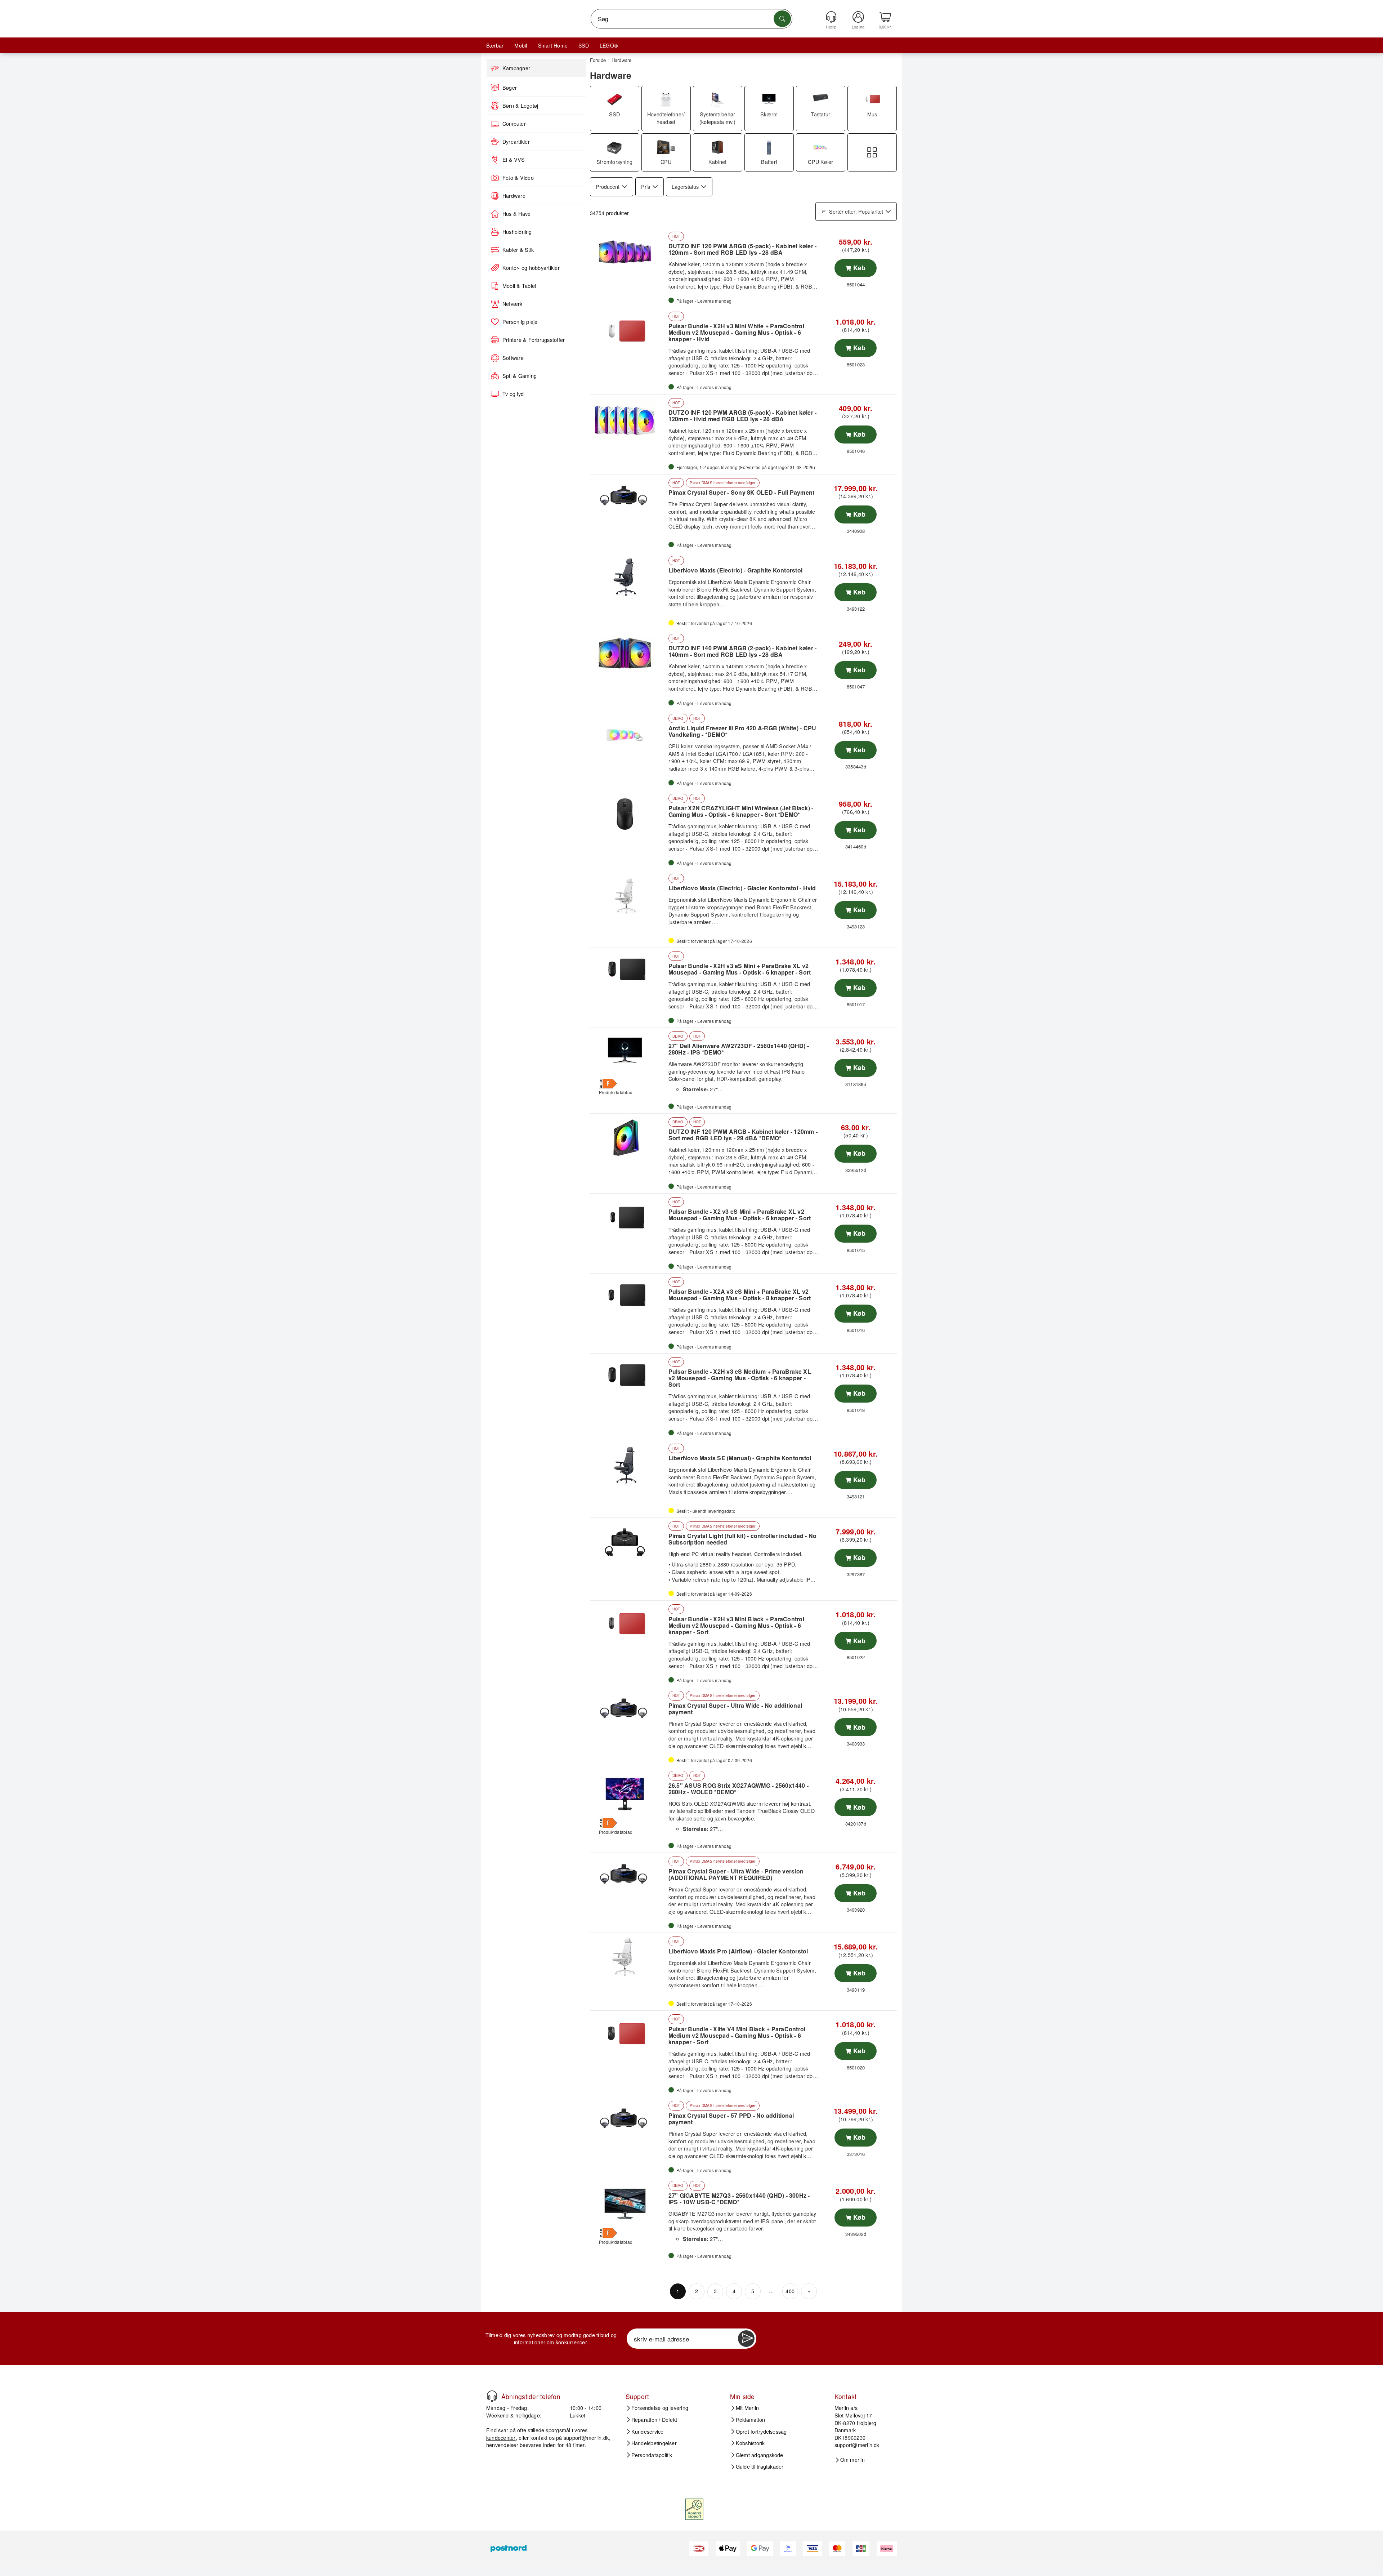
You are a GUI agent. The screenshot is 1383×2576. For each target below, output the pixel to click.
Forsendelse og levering (660, 2408)
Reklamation (751, 2420)
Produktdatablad (616, 1092)
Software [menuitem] (513, 358)
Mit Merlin (747, 2408)
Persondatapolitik (652, 2455)
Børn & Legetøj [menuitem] (520, 106)
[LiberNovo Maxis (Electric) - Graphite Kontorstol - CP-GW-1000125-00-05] (628, 577)
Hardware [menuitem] (514, 196)
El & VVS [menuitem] (514, 160)
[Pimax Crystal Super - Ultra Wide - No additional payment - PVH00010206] (628, 1712)
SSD (584, 45)
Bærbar (495, 45)
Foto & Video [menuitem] (518, 178)
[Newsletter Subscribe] (746, 2339)
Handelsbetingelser (654, 2443)
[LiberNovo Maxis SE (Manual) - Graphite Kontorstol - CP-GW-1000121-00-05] (628, 1465)
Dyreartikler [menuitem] (516, 142)
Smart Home (553, 45)
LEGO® (609, 45)
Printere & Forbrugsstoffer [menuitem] (534, 340)
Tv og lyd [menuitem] (513, 394)
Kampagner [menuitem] (516, 68)
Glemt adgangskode (760, 2455)
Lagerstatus (685, 186)
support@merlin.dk (586, 2437)
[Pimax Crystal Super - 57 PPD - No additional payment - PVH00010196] (628, 2122)
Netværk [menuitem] (513, 304)
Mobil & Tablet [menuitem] (519, 286)
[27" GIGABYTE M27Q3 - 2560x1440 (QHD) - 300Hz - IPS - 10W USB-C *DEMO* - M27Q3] (628, 2202)
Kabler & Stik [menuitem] (518, 250)
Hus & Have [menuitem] (516, 214)
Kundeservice (648, 2431)
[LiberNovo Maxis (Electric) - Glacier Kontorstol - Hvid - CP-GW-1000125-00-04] (628, 895)
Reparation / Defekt (654, 2420)
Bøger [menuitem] (510, 88)
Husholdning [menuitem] (517, 232)
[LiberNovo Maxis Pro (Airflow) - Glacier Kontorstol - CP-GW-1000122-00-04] (628, 1957)
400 (790, 2291)
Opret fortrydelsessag (761, 2431)
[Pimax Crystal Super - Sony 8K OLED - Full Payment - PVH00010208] (628, 499)
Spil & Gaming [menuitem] (520, 376)
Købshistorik (750, 2443)
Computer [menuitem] (514, 124)
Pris (646, 186)
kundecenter (501, 2437)
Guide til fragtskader (760, 2466)
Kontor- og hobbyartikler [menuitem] (531, 268)
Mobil (521, 45)
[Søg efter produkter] (782, 19)
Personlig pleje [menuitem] (520, 322)
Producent (608, 186)
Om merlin (852, 2460)
